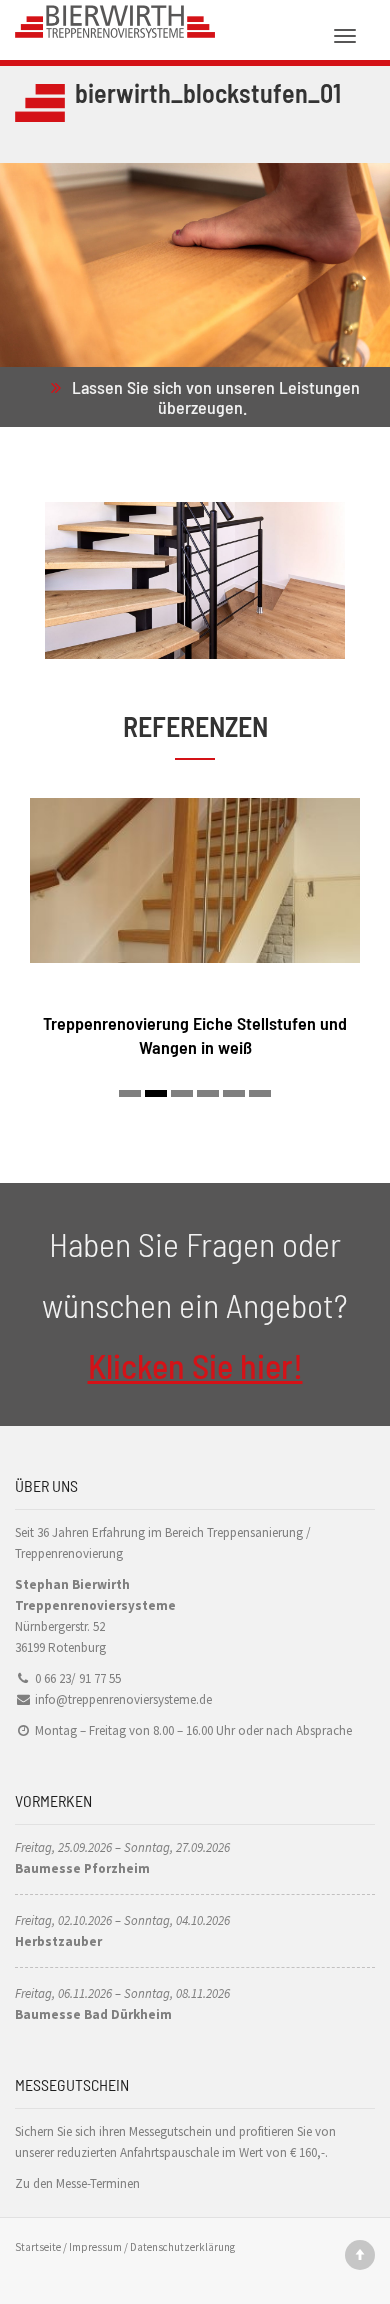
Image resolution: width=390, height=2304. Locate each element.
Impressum (95, 2247)
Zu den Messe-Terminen (77, 2183)
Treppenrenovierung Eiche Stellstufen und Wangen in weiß (195, 1034)
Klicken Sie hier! (195, 1365)
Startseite (38, 2247)
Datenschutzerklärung (182, 2247)
